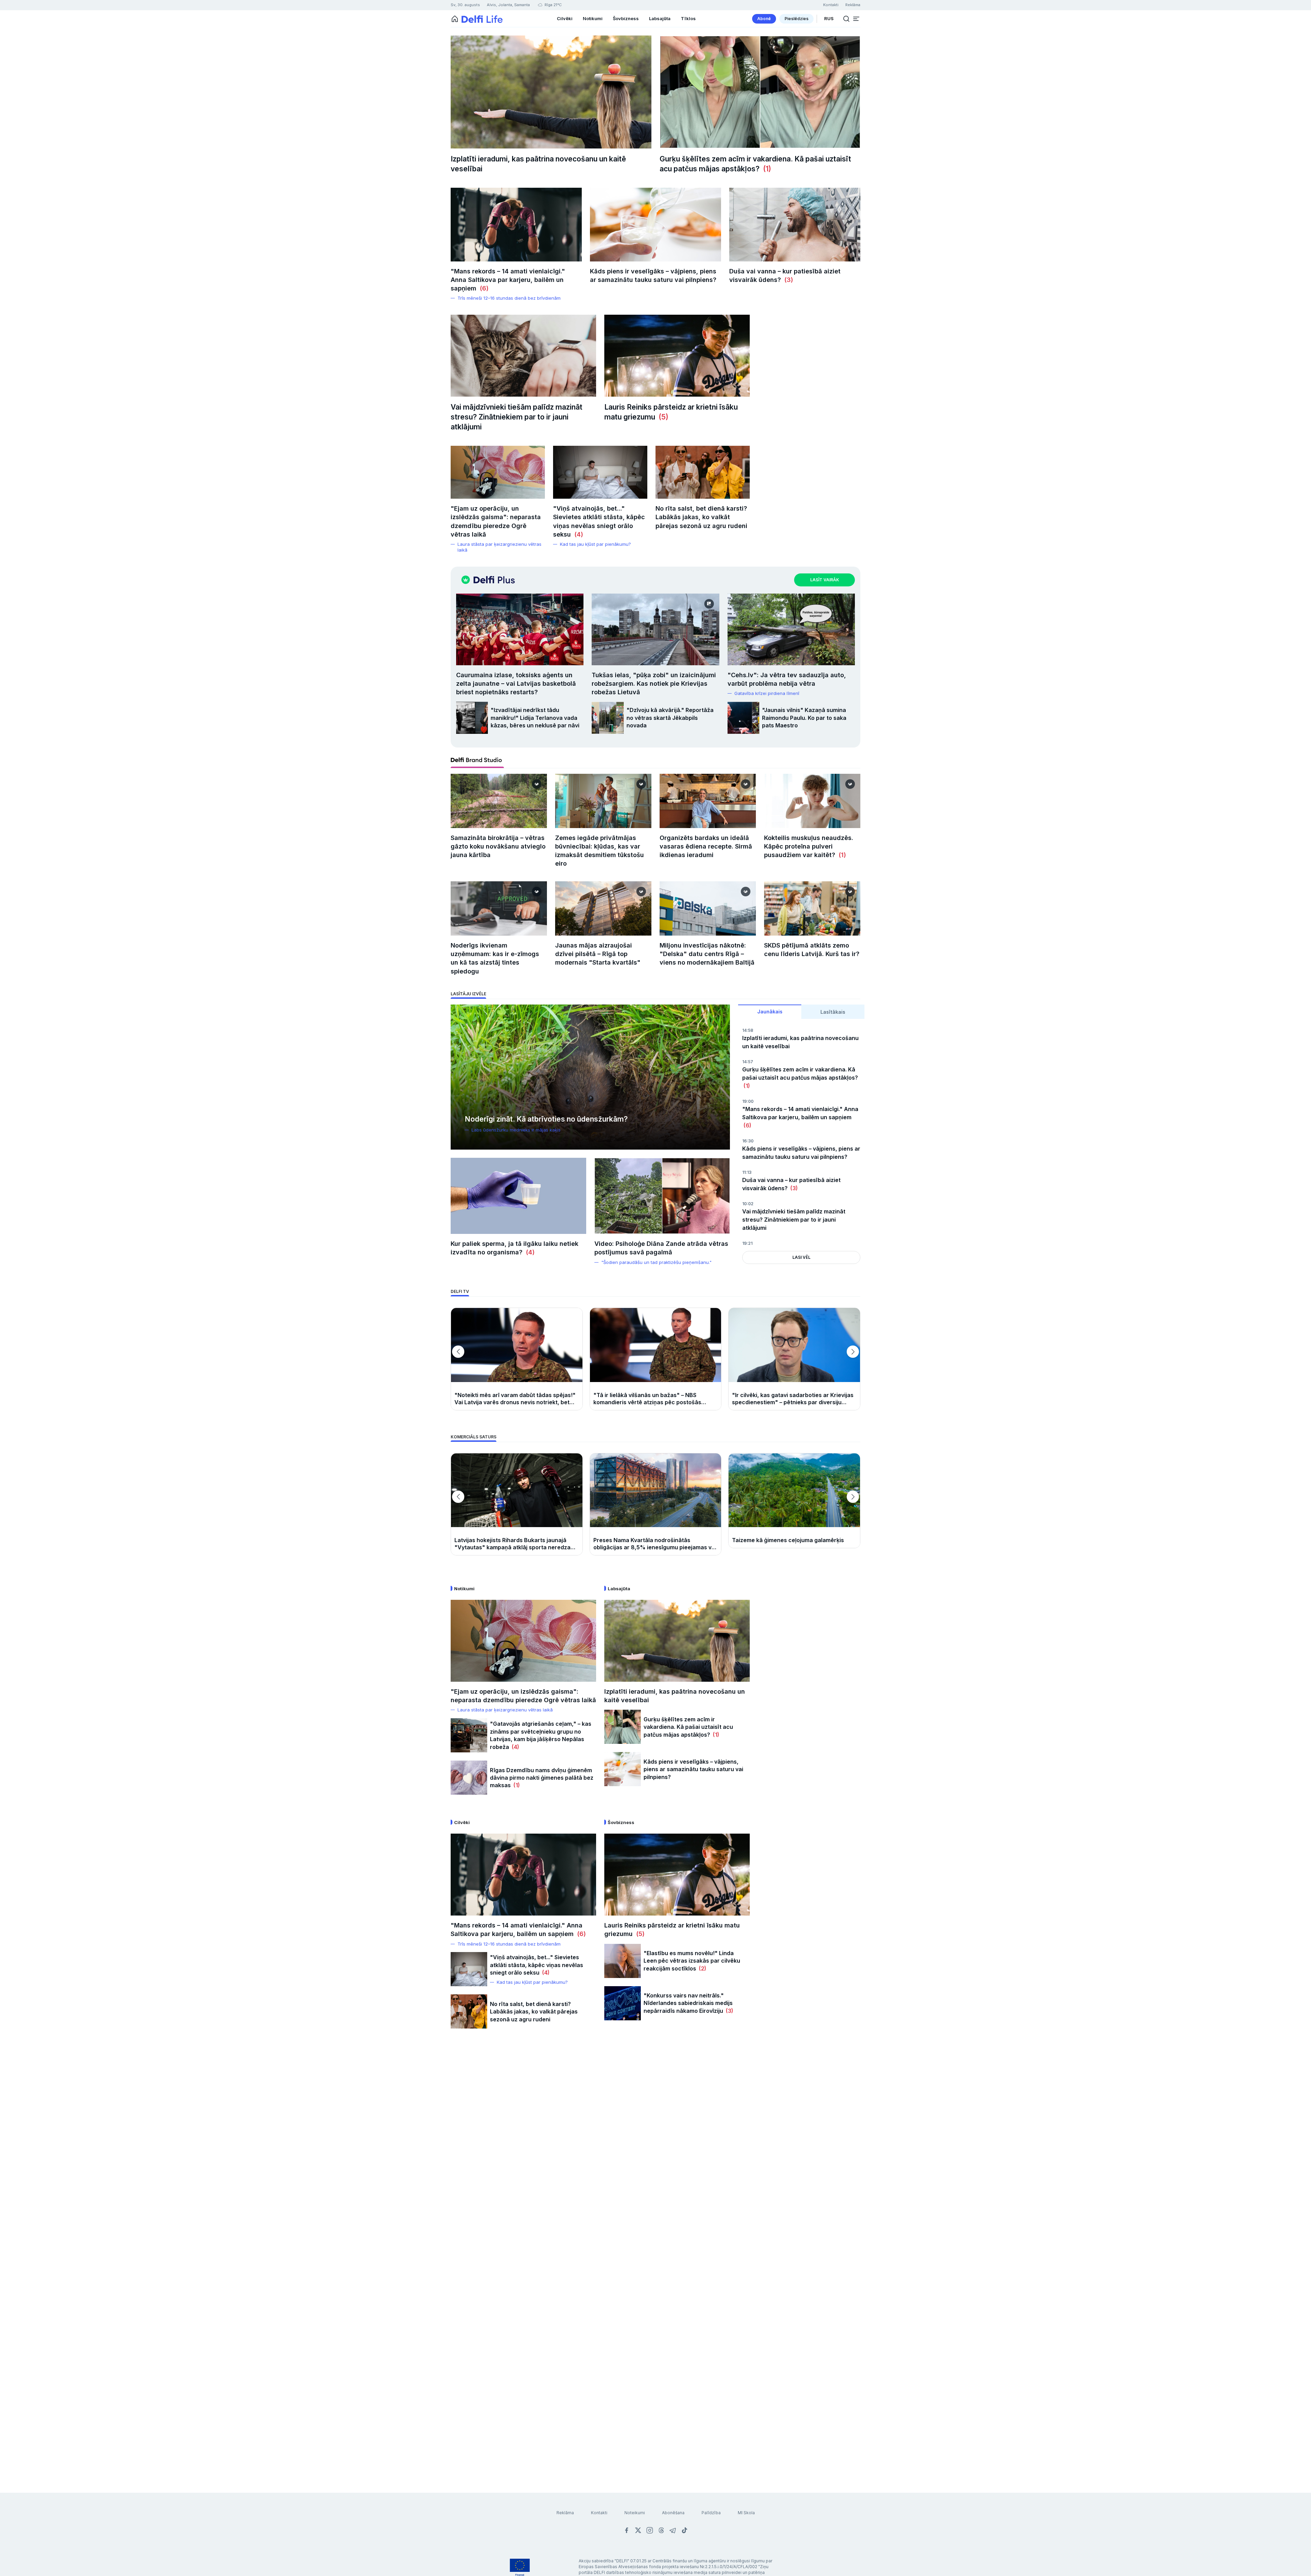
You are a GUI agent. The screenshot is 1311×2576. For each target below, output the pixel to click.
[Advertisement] (655, 2147)
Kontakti (599, 2513)
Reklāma (565, 2513)
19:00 (748, 1101)
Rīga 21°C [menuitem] (553, 5)
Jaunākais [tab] (770, 1012)
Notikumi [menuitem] (593, 18)
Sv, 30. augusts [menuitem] (465, 5)
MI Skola (746, 2513)
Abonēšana (673, 2513)
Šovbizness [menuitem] (626, 18)
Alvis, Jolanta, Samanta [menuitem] (508, 5)
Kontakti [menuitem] (831, 5)
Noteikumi (635, 2513)
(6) (482, 288)
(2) (701, 1968)
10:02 (748, 1204)
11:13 (747, 1172)
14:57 (748, 1062)
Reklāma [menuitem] (853, 5)
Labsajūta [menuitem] (660, 18)
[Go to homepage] (455, 19)
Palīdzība (711, 2513)
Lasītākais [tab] (833, 1012)
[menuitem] (764, 19)
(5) (662, 417)
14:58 (748, 1030)
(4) (577, 534)
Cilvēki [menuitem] (565, 18)
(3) (787, 280)
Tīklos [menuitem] (688, 18)
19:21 (747, 1243)
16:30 (748, 1141)
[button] (856, 19)
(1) (765, 169)
